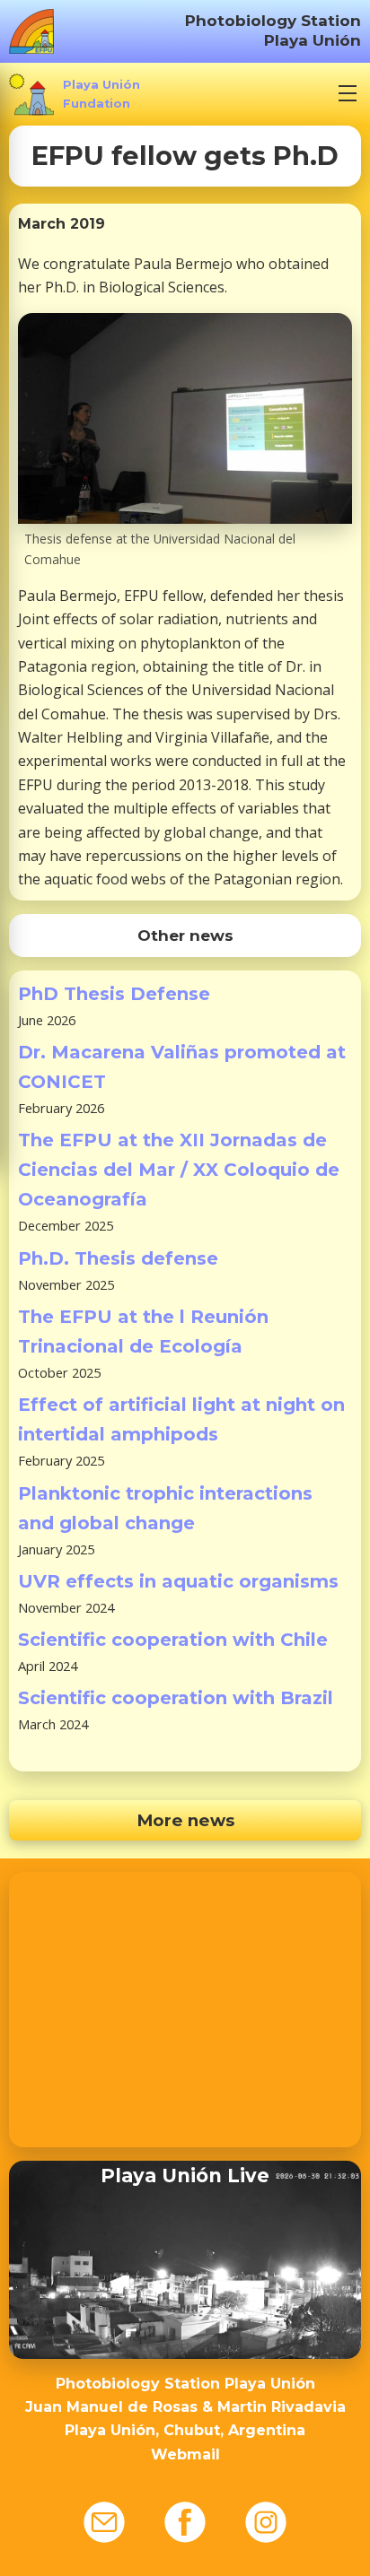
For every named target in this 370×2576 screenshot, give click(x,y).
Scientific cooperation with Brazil (176, 1698)
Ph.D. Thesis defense (118, 1258)
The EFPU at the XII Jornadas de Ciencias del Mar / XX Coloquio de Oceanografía (179, 1170)
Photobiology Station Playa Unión (273, 30)
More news (185, 1820)
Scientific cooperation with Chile (173, 1640)
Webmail (185, 2454)
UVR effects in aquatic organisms (178, 1581)
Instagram (266, 2522)
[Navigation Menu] (348, 93)
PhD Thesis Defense (114, 994)
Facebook (185, 2522)
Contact (104, 2522)
